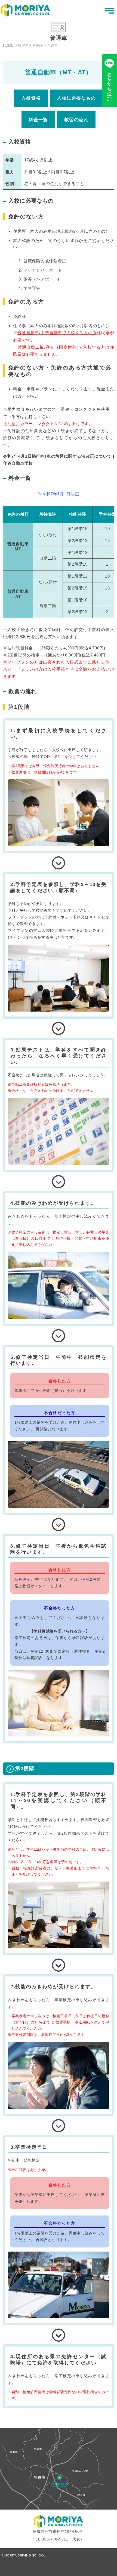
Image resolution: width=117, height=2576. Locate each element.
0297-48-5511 (55, 2539)
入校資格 (31, 98)
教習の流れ (76, 120)
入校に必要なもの (76, 98)
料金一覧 (38, 120)
